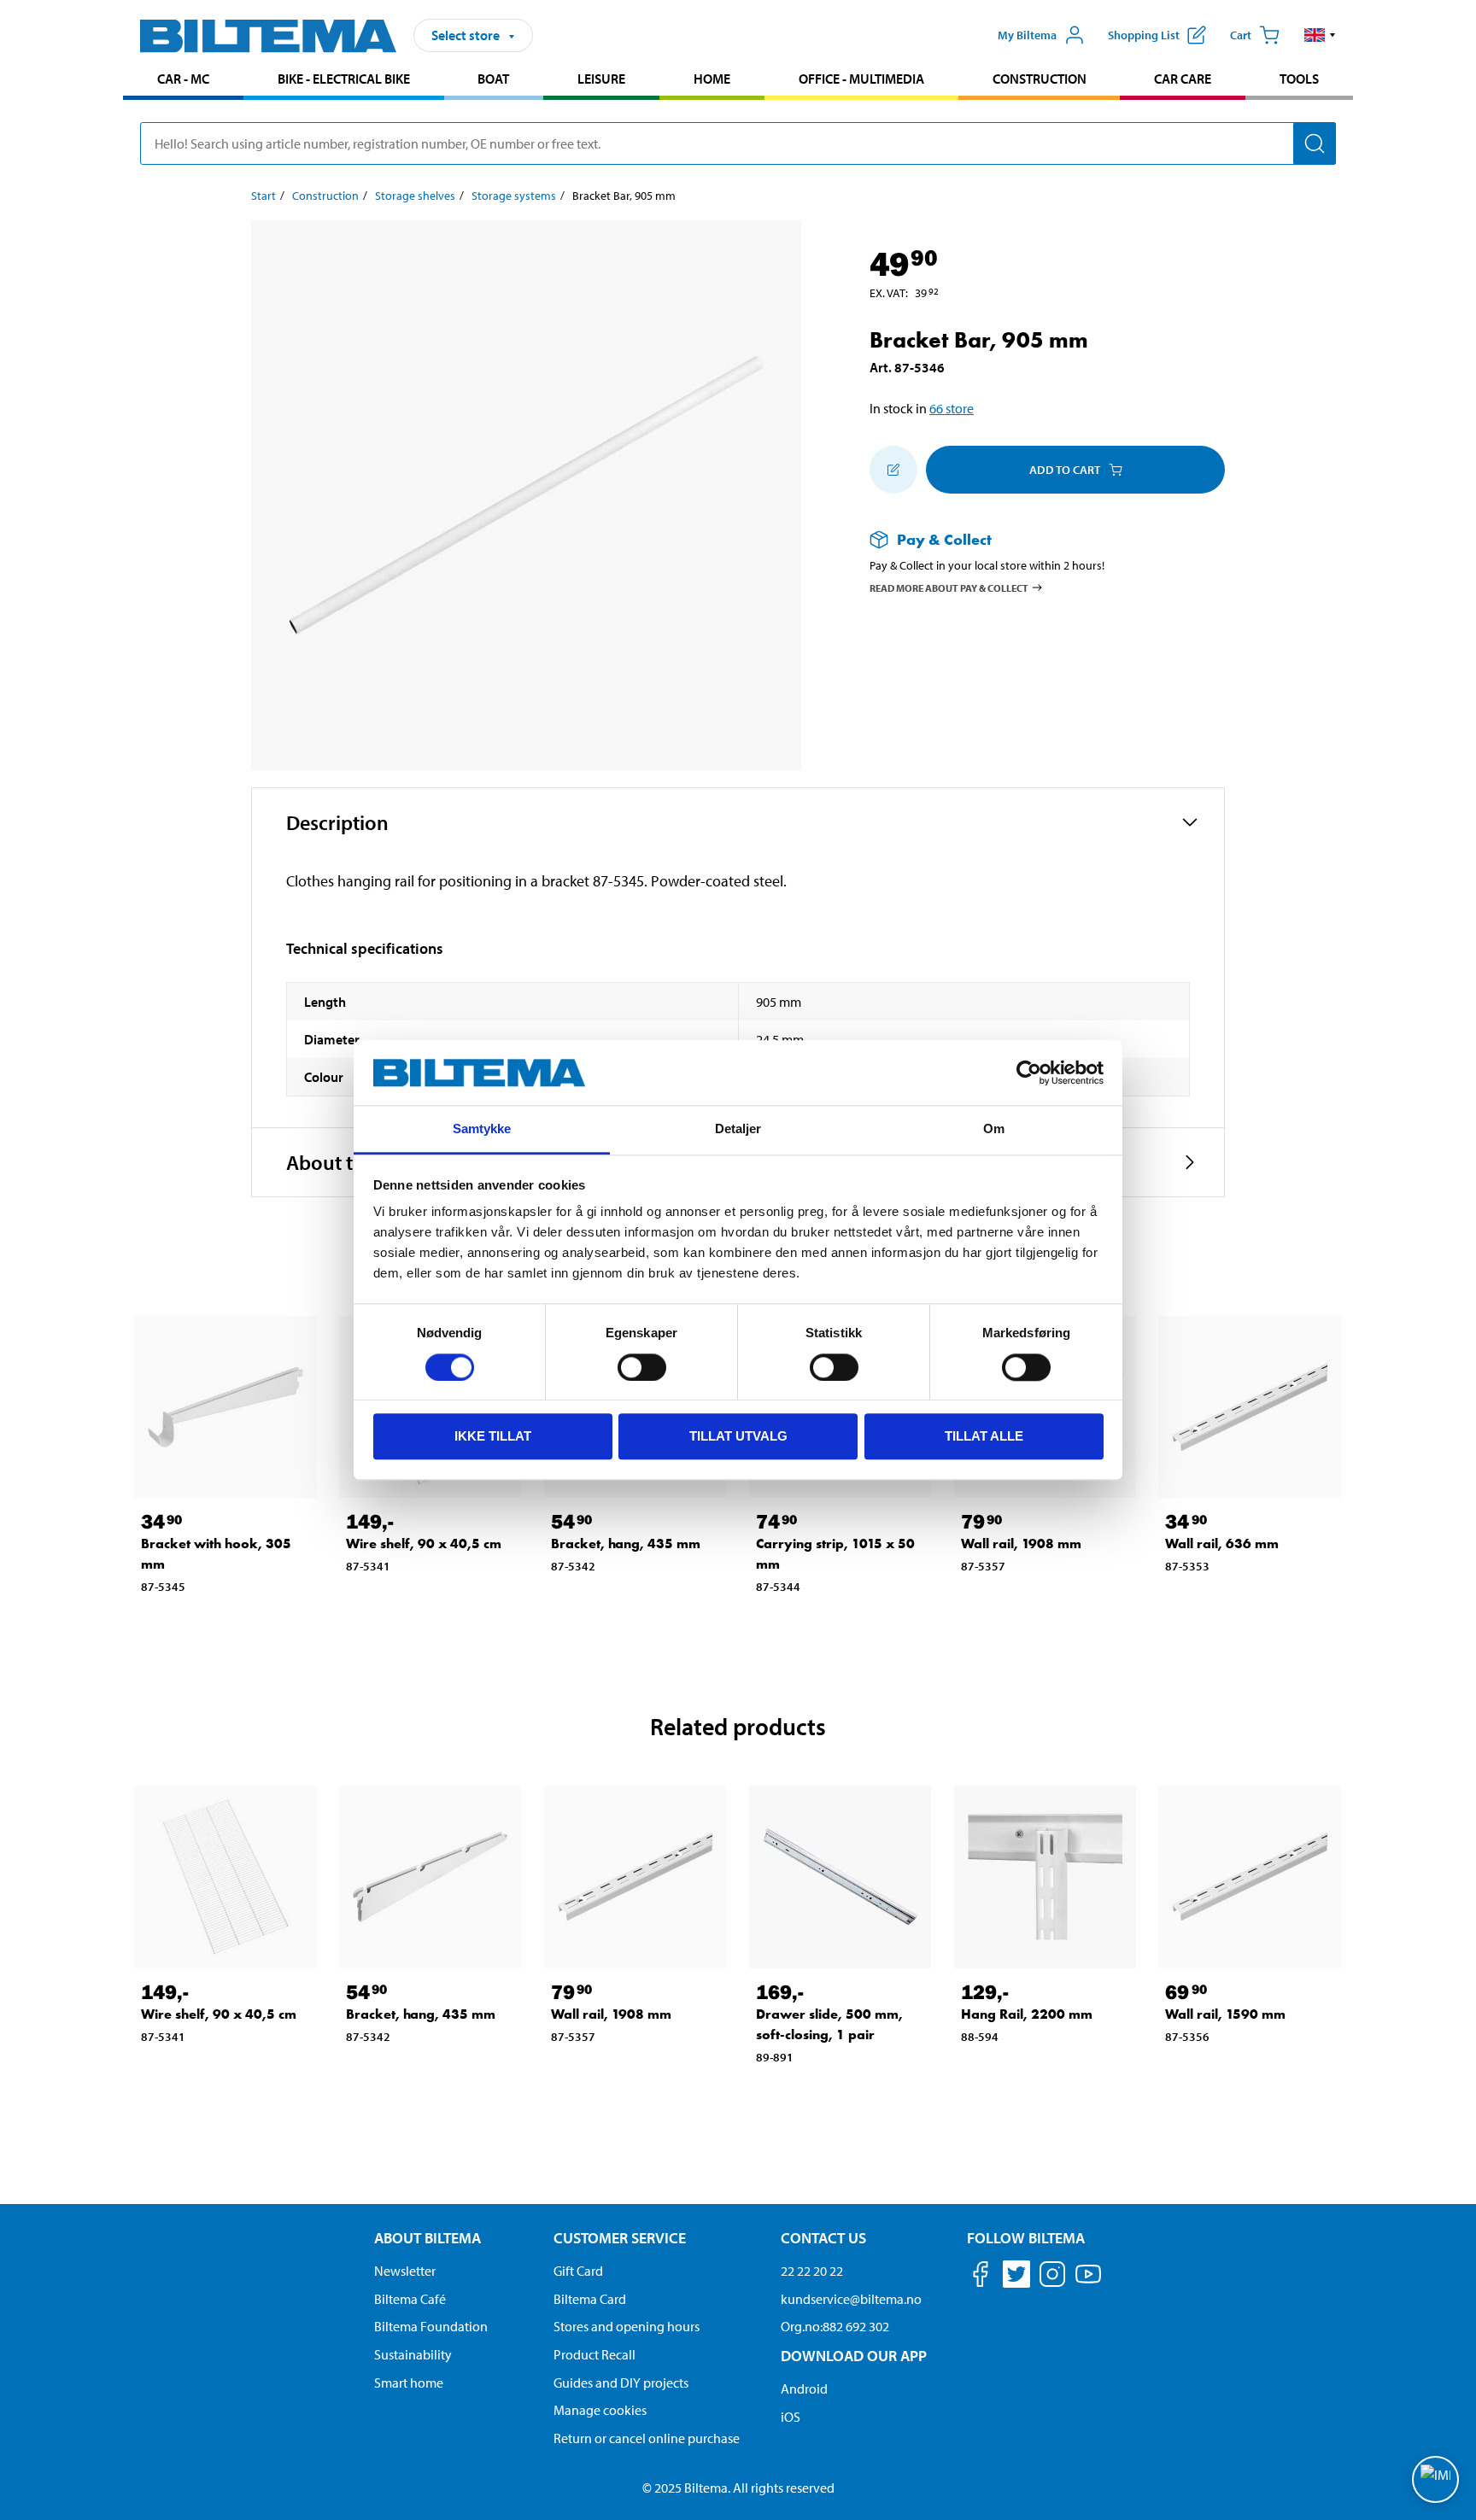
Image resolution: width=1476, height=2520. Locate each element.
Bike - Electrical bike (344, 79)
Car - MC (183, 79)
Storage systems (514, 196)
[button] (1320, 35)
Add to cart (1065, 470)
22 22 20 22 (812, 2271)
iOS (791, 2417)
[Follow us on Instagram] (1052, 2277)
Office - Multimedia (861, 79)
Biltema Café (410, 2299)
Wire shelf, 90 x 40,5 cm (424, 1544)
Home (712, 79)
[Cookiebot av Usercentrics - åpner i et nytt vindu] (1029, 1073)
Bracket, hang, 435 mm (626, 1544)
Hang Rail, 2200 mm (1027, 2014)
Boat (493, 79)
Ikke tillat (493, 1436)
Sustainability (413, 2354)
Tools (1299, 79)
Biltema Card (590, 2299)
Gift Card (578, 2271)
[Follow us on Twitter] (1016, 2277)
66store (952, 408)
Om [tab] (994, 1129)
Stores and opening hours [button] (627, 2326)
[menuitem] (183, 81)
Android (804, 2388)
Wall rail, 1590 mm (1225, 2014)
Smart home (409, 2383)
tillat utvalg (738, 1436)
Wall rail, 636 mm (1222, 1544)
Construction (1040, 79)
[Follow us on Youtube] (1088, 2282)
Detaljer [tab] (738, 1129)
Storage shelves (415, 196)
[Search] (1315, 143)
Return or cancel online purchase (647, 2438)
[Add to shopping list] (893, 470)
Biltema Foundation (431, 2326)
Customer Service (620, 2238)
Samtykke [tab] (482, 1129)
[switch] (642, 1367)
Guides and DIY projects (621, 2383)
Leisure (601, 79)
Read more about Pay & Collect (949, 587)
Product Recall (594, 2354)
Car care (1183, 79)
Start (264, 196)
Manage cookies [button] (600, 2410)
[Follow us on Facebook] (981, 2277)
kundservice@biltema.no (851, 2299)
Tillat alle (984, 1436)
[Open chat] (1435, 2479)
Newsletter (405, 2271)
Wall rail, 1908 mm (1021, 1544)
